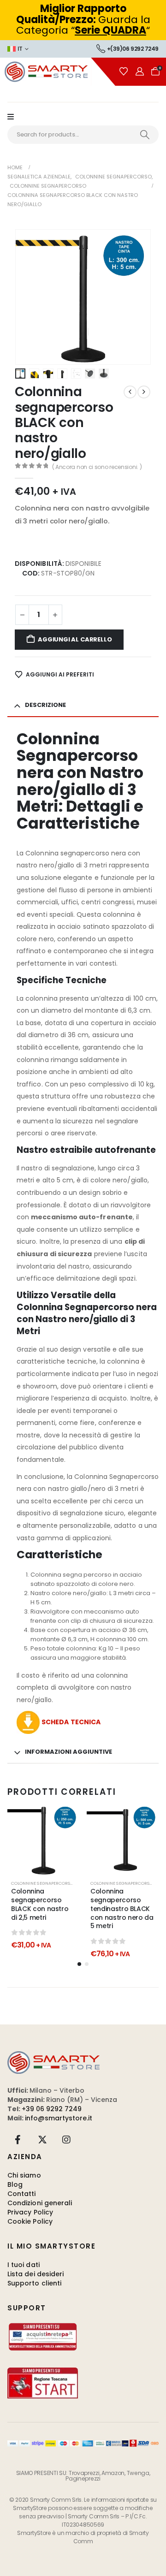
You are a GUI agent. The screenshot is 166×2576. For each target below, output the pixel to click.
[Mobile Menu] (15, 117)
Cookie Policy (30, 2221)
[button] (26, 297)
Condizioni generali (40, 2203)
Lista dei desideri (36, 2274)
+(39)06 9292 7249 (133, 49)
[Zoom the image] (53, 2056)
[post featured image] (43, 1840)
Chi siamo (24, 2175)
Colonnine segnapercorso (42, 1883)
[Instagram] (66, 2140)
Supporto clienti (34, 2283)
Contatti (22, 2194)
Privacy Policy (30, 2212)
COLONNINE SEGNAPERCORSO (122, 1883)
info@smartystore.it (59, 2118)
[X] (42, 2140)
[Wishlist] (124, 71)
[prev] (130, 392)
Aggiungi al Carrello (75, 639)
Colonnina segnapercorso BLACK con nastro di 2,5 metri (40, 1904)
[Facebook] (18, 2140)
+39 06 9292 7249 (52, 2109)
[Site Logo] (58, 72)
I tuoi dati (24, 2265)
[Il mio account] (140, 71)
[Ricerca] (145, 135)
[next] (144, 392)
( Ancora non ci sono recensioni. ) (97, 467)
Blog (15, 2184)
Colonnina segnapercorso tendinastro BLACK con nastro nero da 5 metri (122, 1908)
